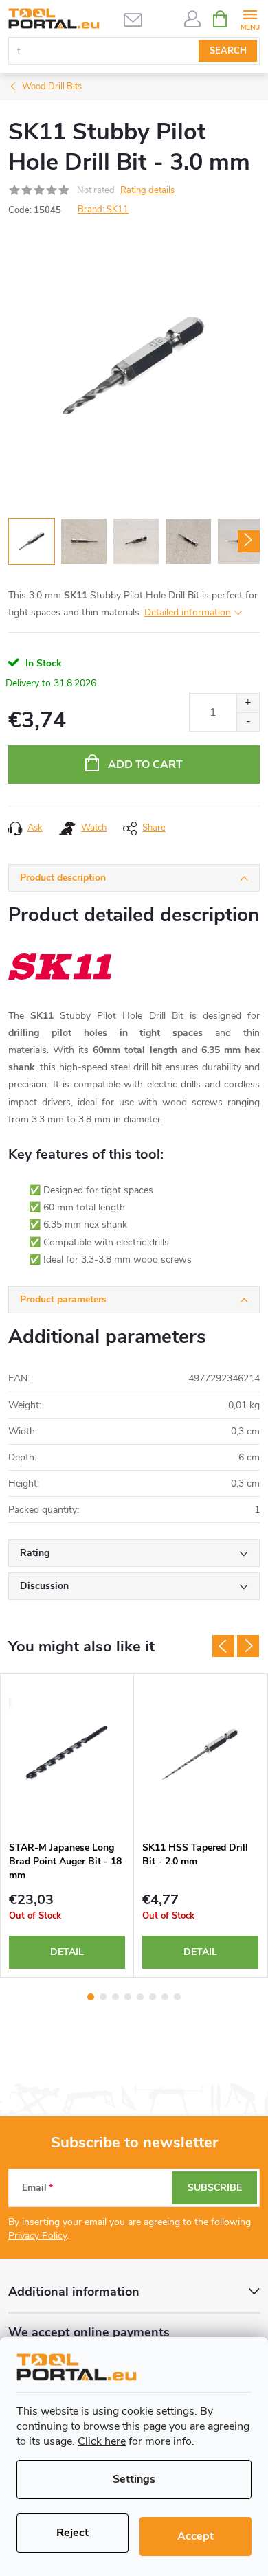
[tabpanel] (67, 1826)
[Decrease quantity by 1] (248, 722)
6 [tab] (153, 1997)
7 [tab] (165, 1997)
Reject (72, 2533)
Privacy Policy (37, 2236)
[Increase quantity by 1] (248, 703)
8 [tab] (177, 1997)
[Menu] (250, 18)
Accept (196, 2536)
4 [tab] (128, 1997)
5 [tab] (140, 1997)
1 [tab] (91, 1997)
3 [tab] (115, 1997)
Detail (67, 1952)
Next (248, 1646)
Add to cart (145, 765)
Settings (134, 2479)
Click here (102, 2441)
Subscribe (215, 2188)
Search (228, 51)
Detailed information (188, 612)
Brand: (103, 210)
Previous (223, 1646)
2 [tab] (103, 1997)
